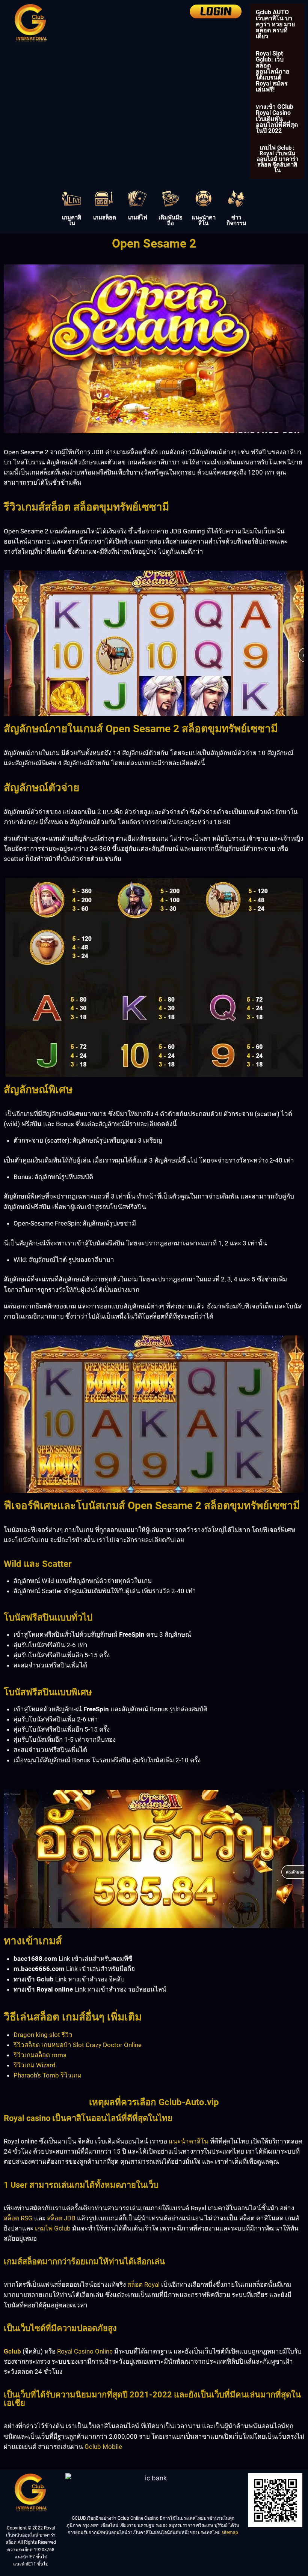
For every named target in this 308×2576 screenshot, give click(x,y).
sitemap (230, 2532)
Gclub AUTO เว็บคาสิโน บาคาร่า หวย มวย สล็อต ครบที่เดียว (275, 24)
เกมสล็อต (105, 218)
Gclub (12, 2351)
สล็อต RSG (18, 2218)
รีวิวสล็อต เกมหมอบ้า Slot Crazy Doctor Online (78, 2045)
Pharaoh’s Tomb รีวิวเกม (48, 2075)
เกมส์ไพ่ (138, 218)
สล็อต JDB (61, 2218)
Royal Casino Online (85, 2351)
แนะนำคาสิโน (204, 220)
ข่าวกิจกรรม (236, 220)
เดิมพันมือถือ (171, 220)
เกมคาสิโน (72, 220)
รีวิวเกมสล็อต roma (40, 2055)
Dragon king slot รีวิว (43, 2035)
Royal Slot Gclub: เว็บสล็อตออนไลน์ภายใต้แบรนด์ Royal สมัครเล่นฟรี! (273, 71)
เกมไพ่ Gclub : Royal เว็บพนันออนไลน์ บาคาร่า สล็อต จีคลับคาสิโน (277, 159)
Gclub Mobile (103, 2447)
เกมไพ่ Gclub (53, 2228)
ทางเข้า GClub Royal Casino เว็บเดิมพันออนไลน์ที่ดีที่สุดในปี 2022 (277, 119)
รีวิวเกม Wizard (35, 2065)
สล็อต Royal (143, 2285)
